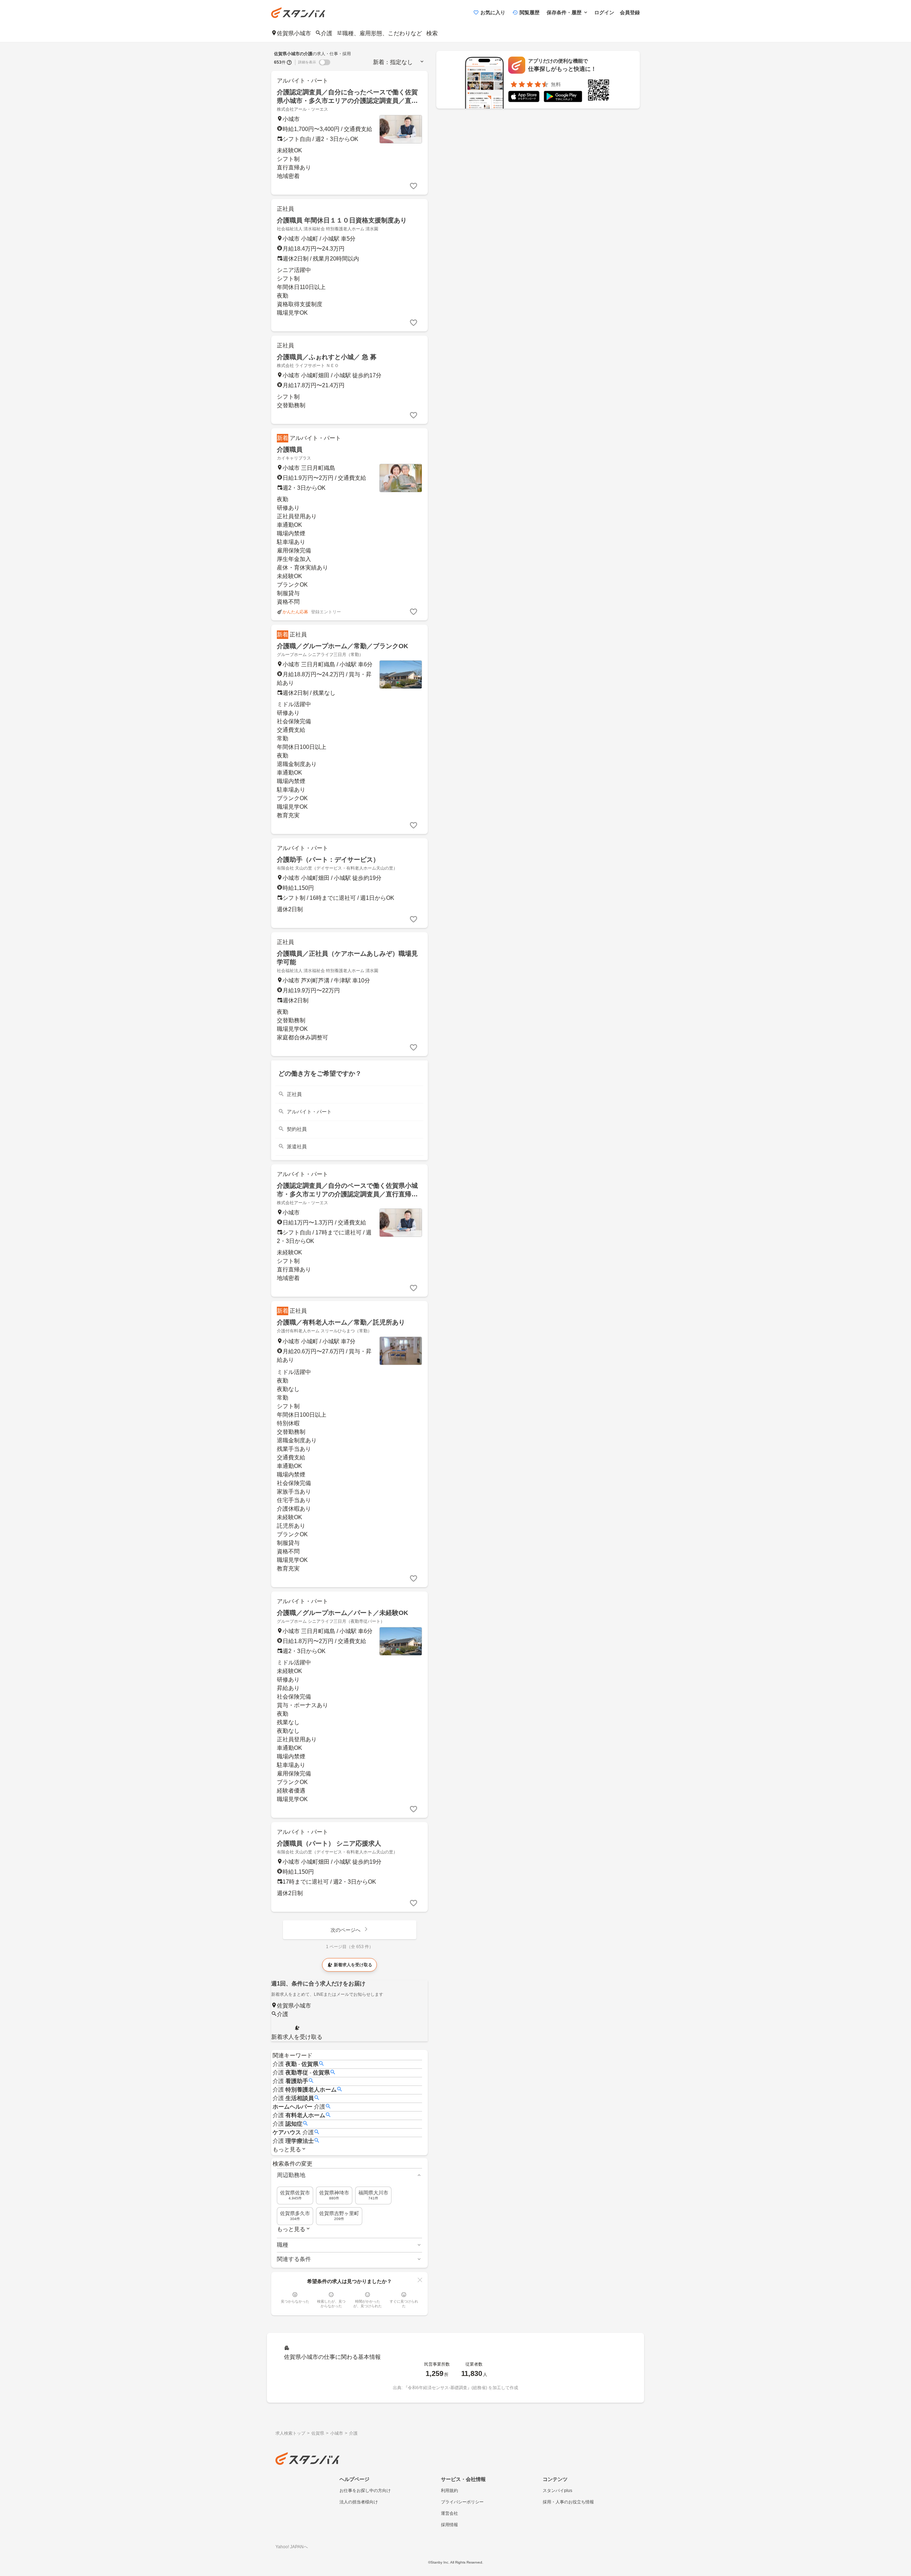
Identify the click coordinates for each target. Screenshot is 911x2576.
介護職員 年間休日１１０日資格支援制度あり (342, 220)
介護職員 (290, 450)
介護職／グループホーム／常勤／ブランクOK (343, 646)
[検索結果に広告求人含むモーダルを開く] (289, 62)
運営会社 (449, 2513)
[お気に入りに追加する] (414, 186)
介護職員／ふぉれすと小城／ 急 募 (327, 357)
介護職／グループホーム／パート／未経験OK (343, 1613)
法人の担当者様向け (359, 2502)
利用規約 (449, 2491)
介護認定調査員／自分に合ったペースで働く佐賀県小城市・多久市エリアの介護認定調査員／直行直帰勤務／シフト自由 (347, 101)
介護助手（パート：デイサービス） (328, 860)
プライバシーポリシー (462, 2502)
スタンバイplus (557, 2491)
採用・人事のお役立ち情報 (568, 2502)
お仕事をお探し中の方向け (365, 2491)
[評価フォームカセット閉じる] (420, 2280)
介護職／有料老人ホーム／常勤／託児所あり (341, 1322)
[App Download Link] (524, 98)
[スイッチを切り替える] (325, 62)
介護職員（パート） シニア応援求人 (329, 1843)
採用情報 (449, 2525)
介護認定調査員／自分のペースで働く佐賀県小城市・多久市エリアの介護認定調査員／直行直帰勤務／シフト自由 (347, 1194)
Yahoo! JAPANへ (292, 2547)
